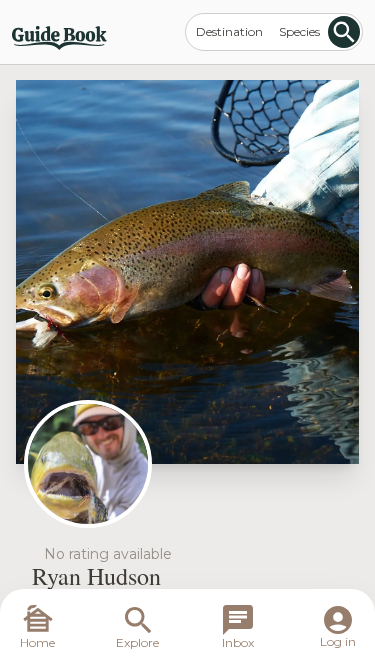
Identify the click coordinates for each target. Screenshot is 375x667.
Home (37, 642)
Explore (137, 642)
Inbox (238, 642)
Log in (338, 641)
